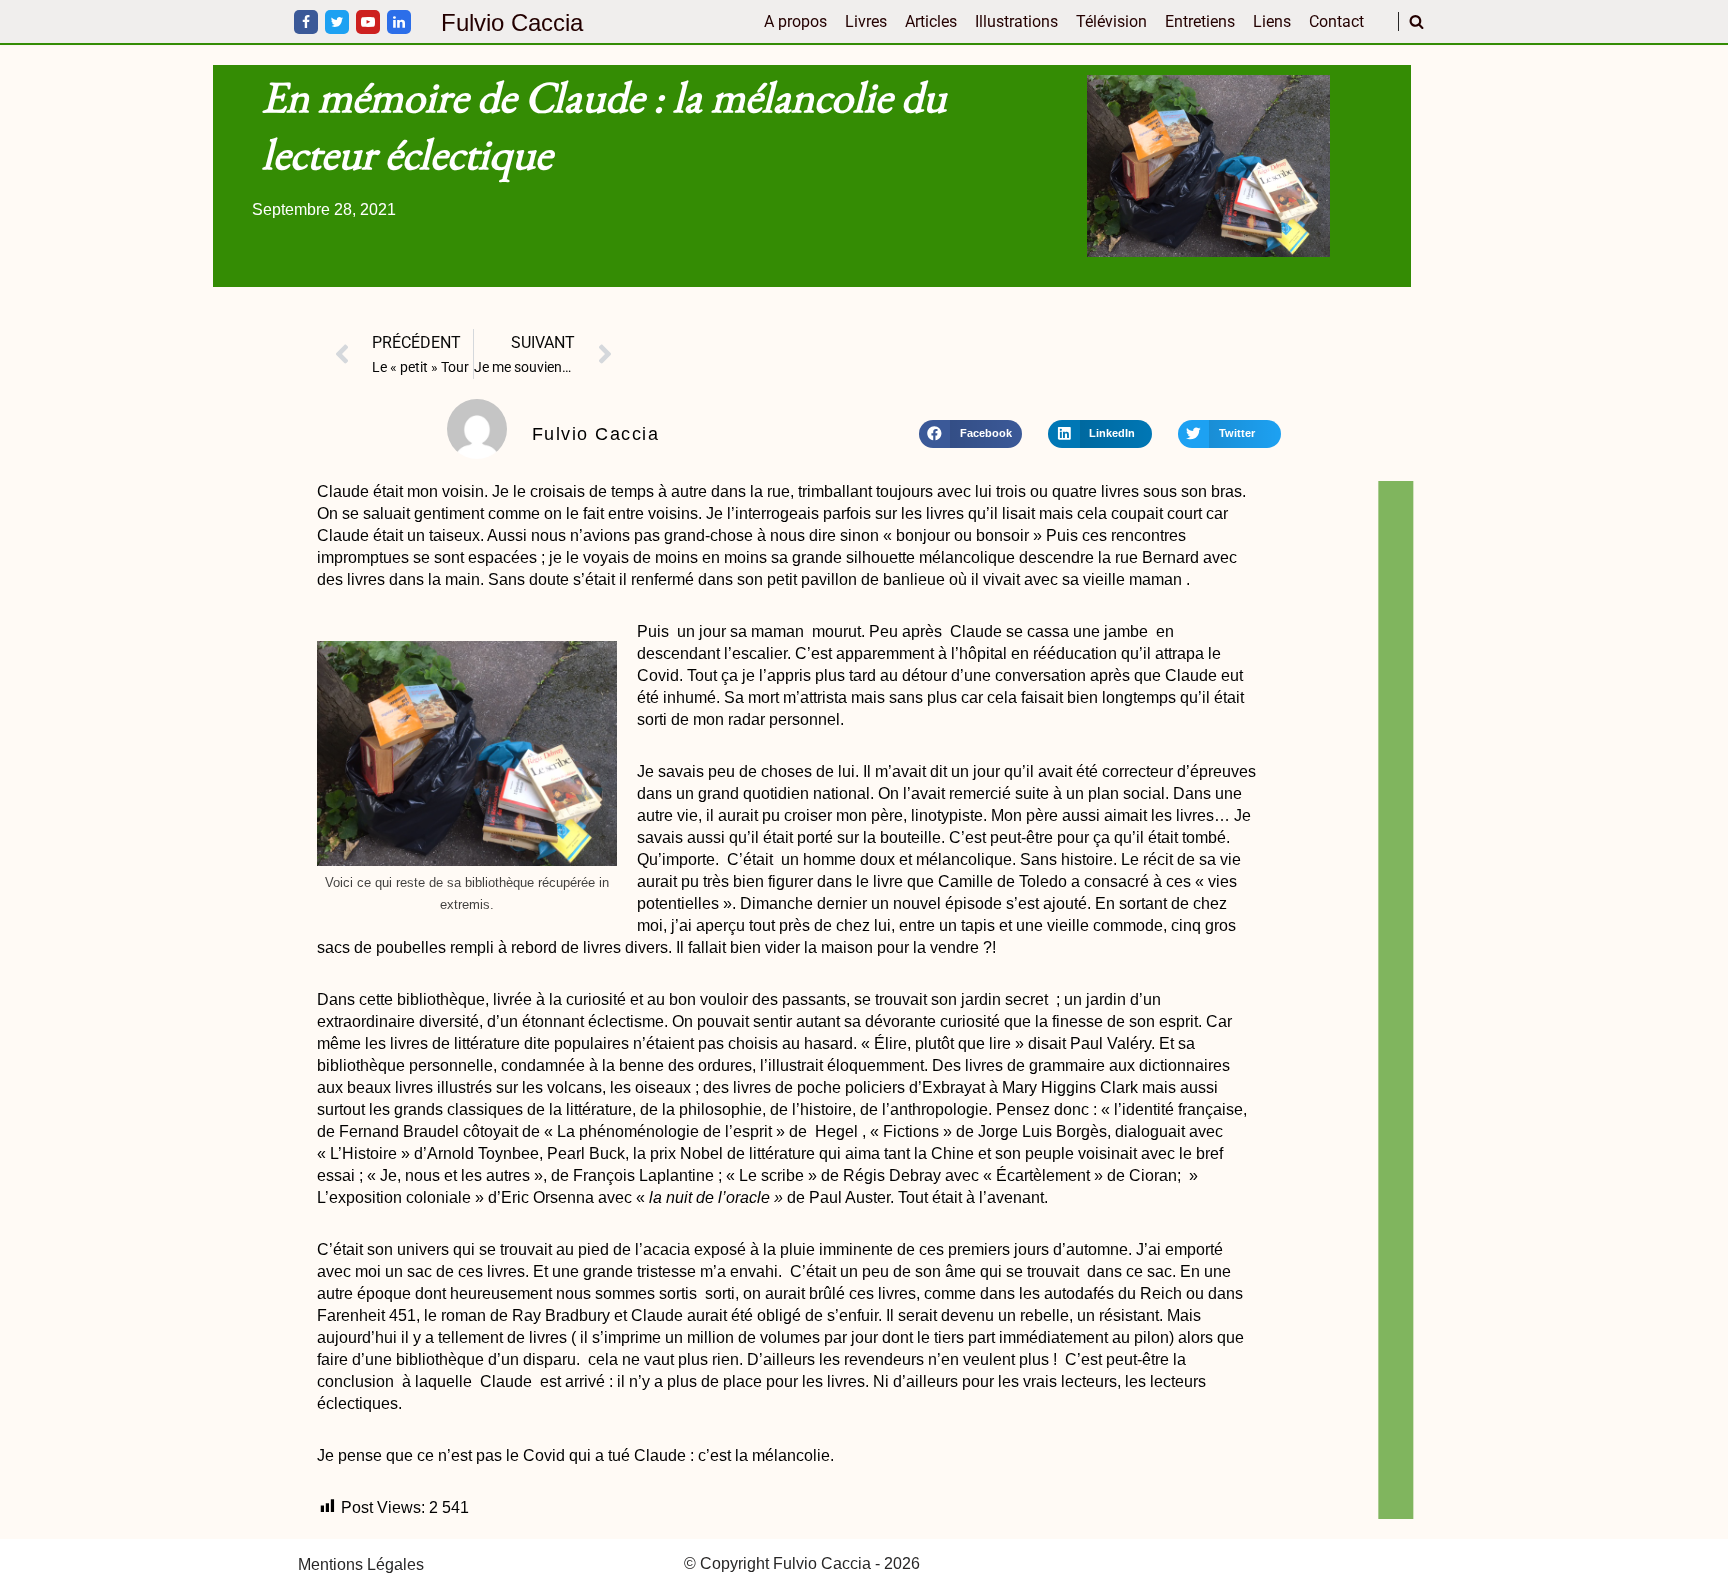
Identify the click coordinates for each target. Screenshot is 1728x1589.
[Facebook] (306, 22)
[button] (970, 434)
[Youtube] (368, 22)
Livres (866, 21)
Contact (1336, 21)
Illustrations (1016, 21)
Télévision (1111, 21)
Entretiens (1200, 21)
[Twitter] (337, 22)
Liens (1272, 21)
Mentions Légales (361, 1564)
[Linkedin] (399, 22)
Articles (931, 21)
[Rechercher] (1416, 21)
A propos (795, 21)
